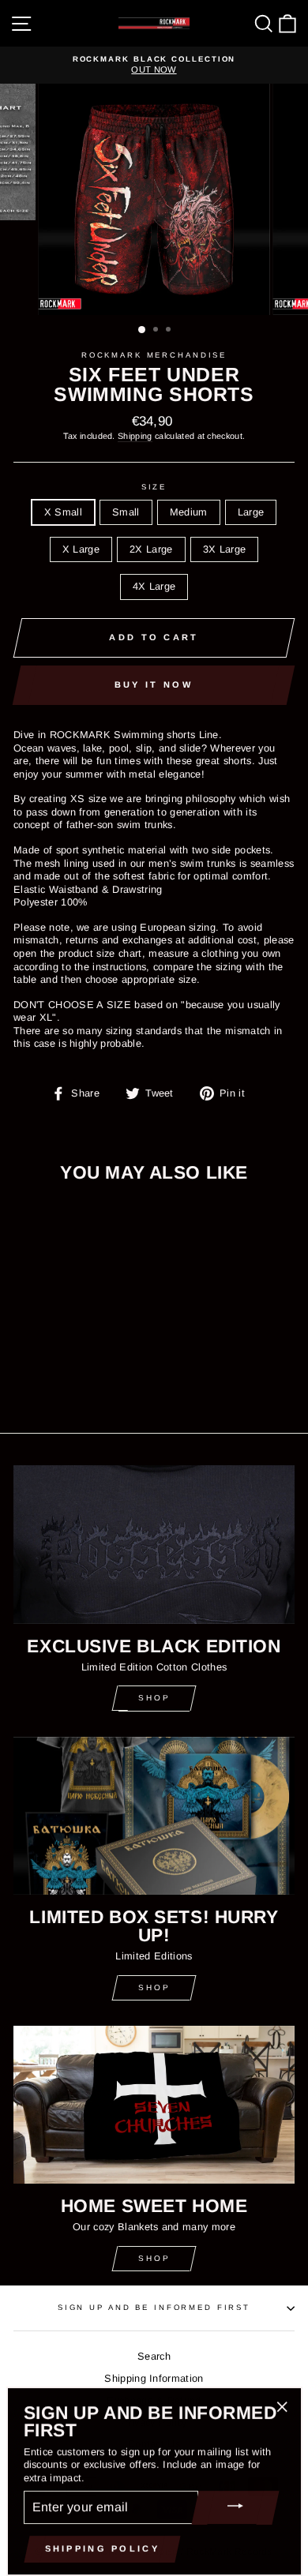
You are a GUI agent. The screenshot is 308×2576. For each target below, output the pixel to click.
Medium (189, 512)
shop (154, 1987)
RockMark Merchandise (154, 355)
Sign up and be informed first (154, 2307)
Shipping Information (154, 2378)
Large (251, 512)
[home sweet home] (154, 2105)
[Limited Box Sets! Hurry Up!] (154, 1816)
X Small (63, 512)
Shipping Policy (103, 2548)
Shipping (135, 436)
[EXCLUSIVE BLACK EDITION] (154, 1544)
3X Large (225, 549)
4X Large (154, 586)
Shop (154, 1698)
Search (154, 2356)
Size (154, 487)
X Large (81, 549)
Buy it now (154, 684)
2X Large (151, 549)
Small (126, 512)
